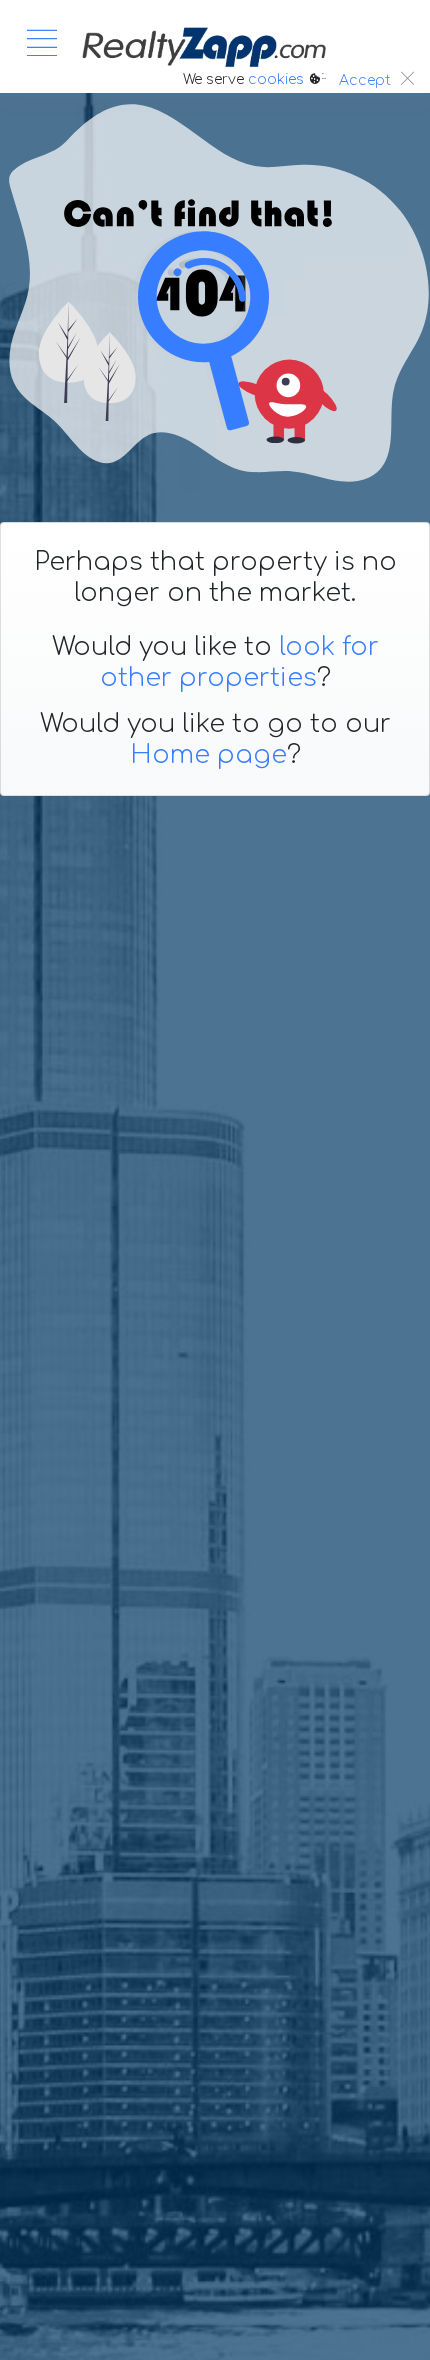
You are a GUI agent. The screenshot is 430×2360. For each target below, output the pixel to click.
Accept (365, 80)
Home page (208, 755)
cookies (276, 79)
